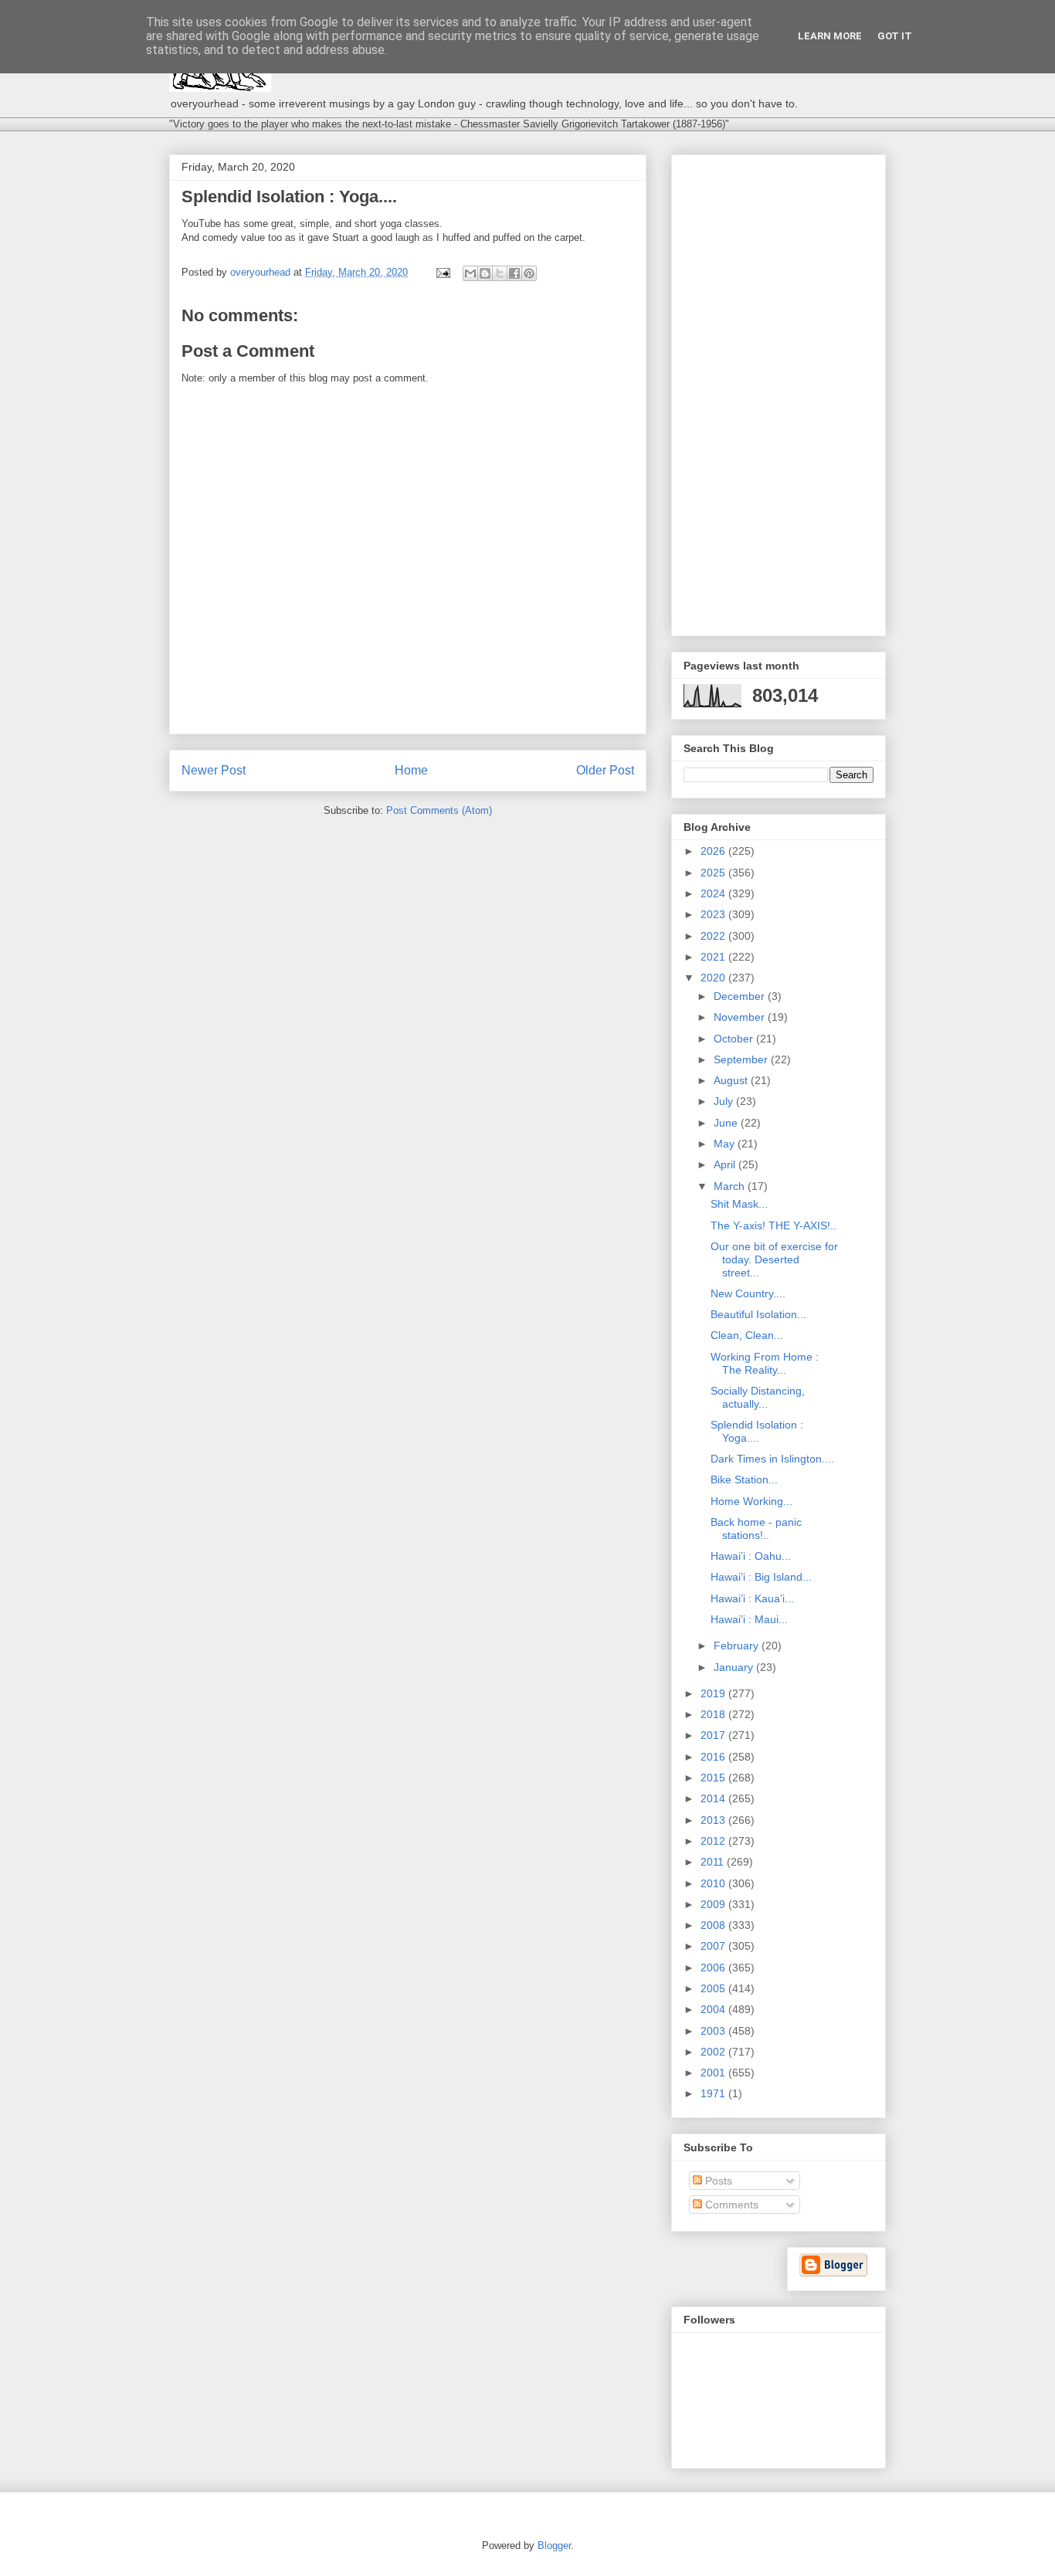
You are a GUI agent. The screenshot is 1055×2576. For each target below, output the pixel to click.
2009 (714, 1904)
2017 (714, 1735)
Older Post (605, 770)
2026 (714, 851)
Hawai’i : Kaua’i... (752, 1598)
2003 (714, 2031)
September (742, 1059)
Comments (730, 2205)
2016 (714, 1757)
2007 (714, 1946)
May (726, 1144)
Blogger (554, 2545)
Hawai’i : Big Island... (761, 1577)
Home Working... (751, 1501)
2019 (714, 1693)
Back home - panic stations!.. (756, 1529)
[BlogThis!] (485, 273)
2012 (714, 1841)
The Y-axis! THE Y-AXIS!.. (773, 1225)
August (732, 1080)
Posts (717, 2181)
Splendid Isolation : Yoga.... (757, 1431)
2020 (714, 978)
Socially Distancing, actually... (758, 1397)
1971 (714, 2093)
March (731, 1186)
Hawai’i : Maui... (749, 1619)
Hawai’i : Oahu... (751, 1556)
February (738, 1646)
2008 (714, 1925)
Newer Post (214, 770)
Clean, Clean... (747, 1335)
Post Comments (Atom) (439, 810)
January (735, 1667)
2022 (714, 936)
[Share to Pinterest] (529, 273)
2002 (714, 2052)
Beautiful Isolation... (758, 1314)
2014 (714, 1798)
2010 (714, 1883)
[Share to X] (500, 273)
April (726, 1164)
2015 (714, 1778)
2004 (714, 2009)
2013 (714, 1820)
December (741, 996)
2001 (714, 2073)
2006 (714, 1968)
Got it (895, 36)
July (725, 1101)
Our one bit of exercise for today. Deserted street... (774, 1259)
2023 (714, 914)
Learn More (830, 36)
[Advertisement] (779, 392)
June (727, 1123)
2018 (714, 1714)
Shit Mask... (739, 1204)
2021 (714, 957)
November (741, 1017)
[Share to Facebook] (514, 273)
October (735, 1039)
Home (411, 770)
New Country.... (748, 1293)
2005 (714, 1988)
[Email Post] (442, 272)
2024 (714, 893)
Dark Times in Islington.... (772, 1459)
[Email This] (470, 273)
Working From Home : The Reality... (765, 1363)
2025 (714, 873)
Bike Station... (744, 1480)
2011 (714, 1862)
